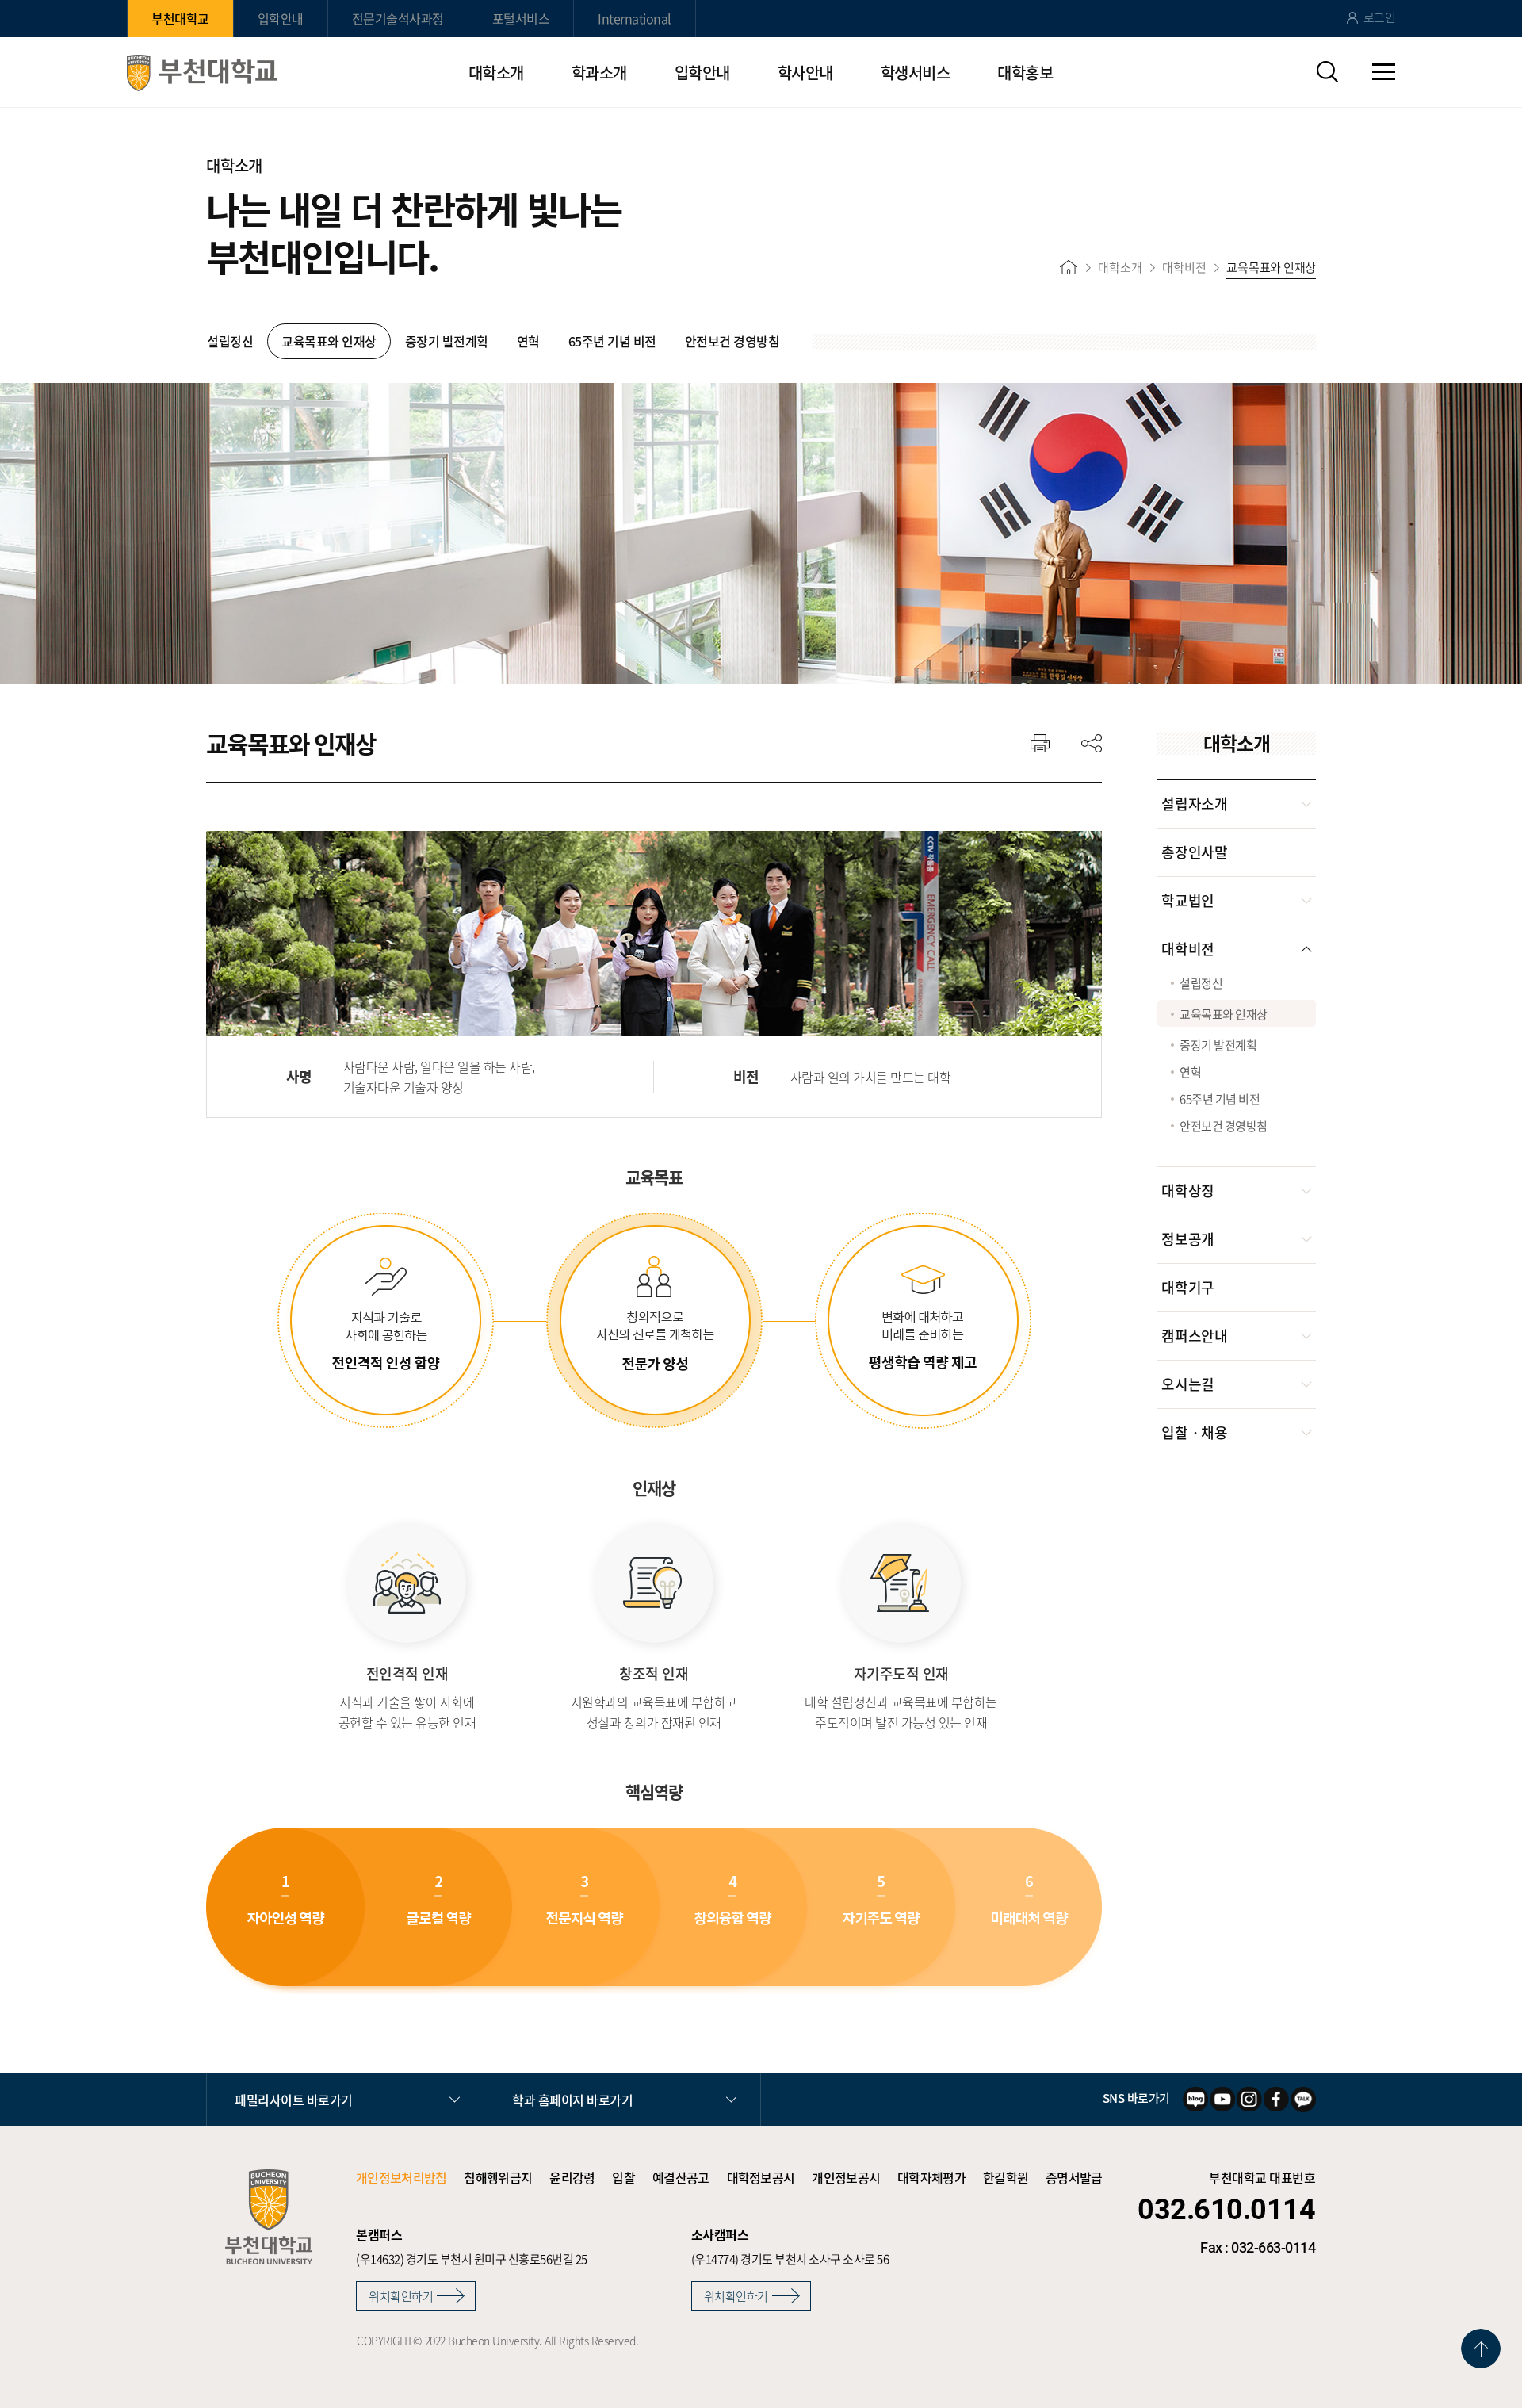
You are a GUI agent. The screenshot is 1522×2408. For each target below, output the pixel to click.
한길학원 (1006, 2177)
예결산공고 (681, 2177)
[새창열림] (1195, 2100)
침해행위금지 (498, 2177)
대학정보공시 (761, 2177)
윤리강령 (572, 2177)
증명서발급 (1074, 2177)
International (635, 18)
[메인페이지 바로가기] (202, 73)
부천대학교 (180, 18)
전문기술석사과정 (398, 18)
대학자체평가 (931, 2177)
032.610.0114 (1226, 2210)
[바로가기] (1069, 267)
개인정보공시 (846, 2177)
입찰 (623, 2177)
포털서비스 (521, 18)
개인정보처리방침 (401, 2177)
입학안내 (281, 18)
